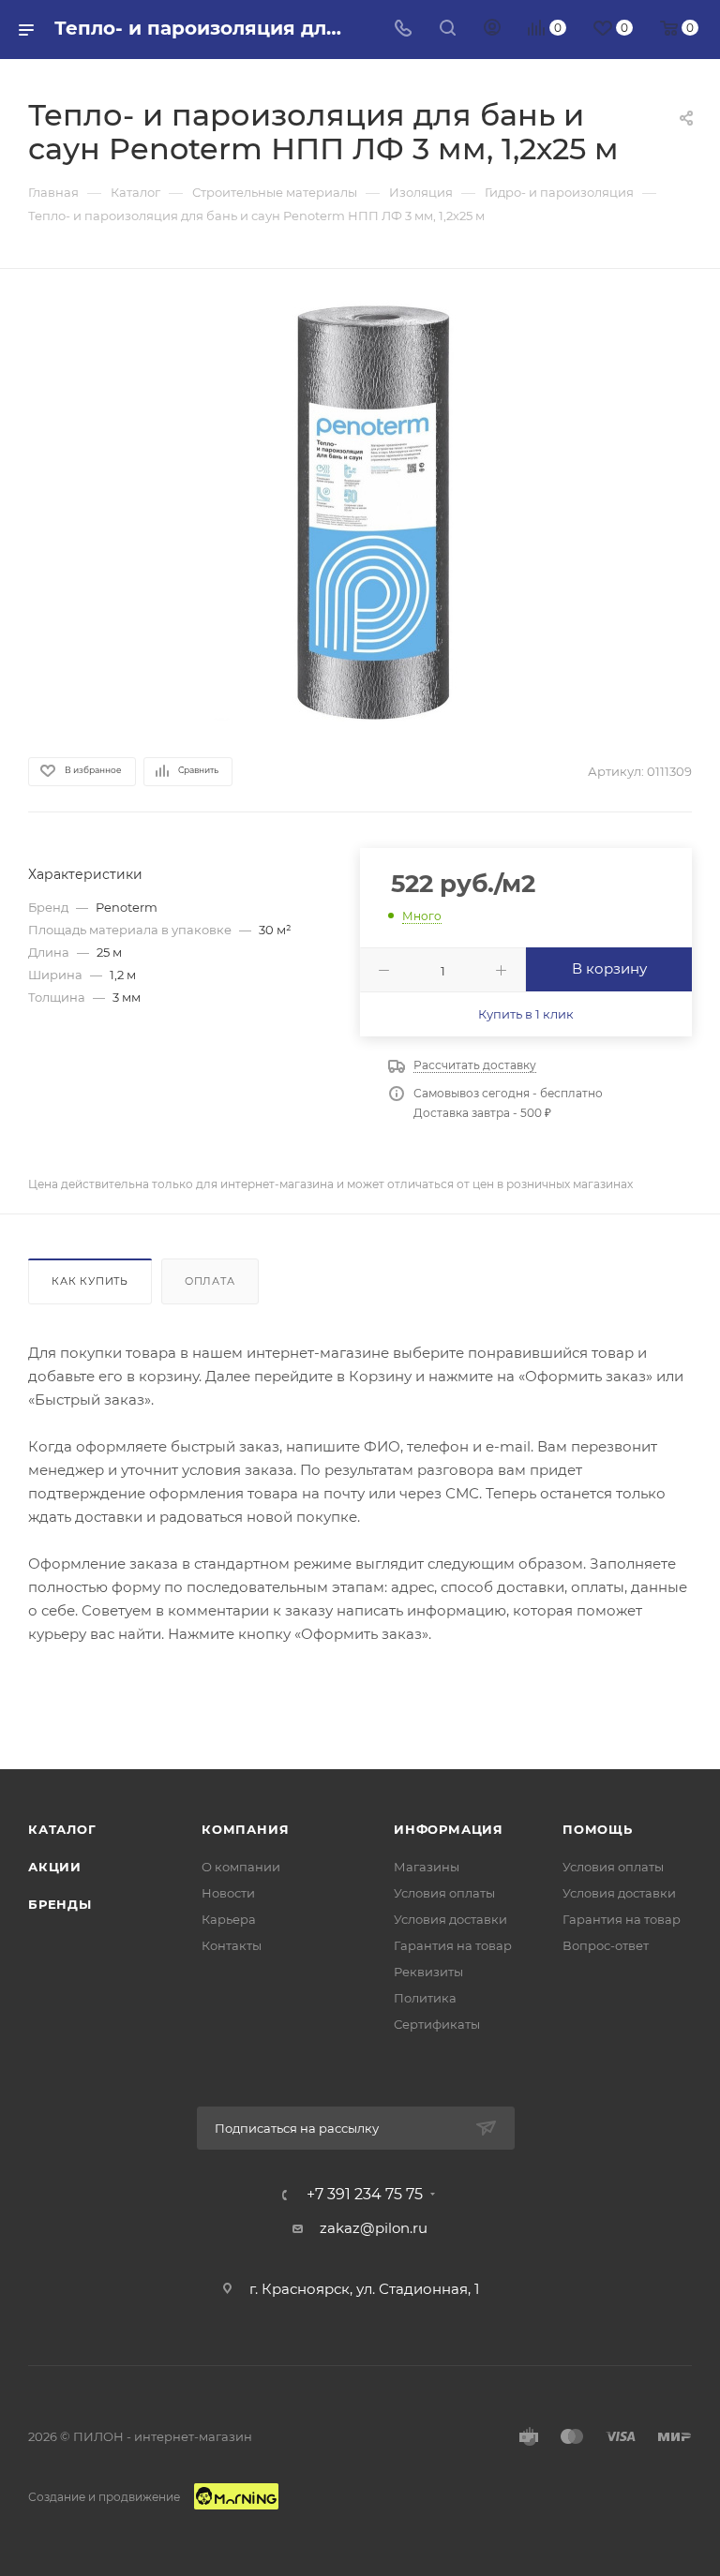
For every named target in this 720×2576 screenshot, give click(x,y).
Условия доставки (450, 1919)
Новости (228, 1893)
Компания (245, 1829)
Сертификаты (437, 2024)
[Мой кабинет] (492, 30)
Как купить (90, 1281)
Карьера (229, 1919)
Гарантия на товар (453, 1945)
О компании (241, 1867)
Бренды (60, 1904)
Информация (449, 1829)
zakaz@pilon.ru (374, 2228)
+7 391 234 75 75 (365, 2195)
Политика (425, 1998)
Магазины (427, 1867)
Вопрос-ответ (606, 1945)
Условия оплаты (444, 1893)
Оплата (210, 1281)
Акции (55, 1867)
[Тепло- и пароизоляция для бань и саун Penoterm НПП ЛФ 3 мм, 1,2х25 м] (360, 511)
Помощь (598, 1829)
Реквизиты (428, 1972)
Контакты (232, 1945)
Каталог (62, 1829)
